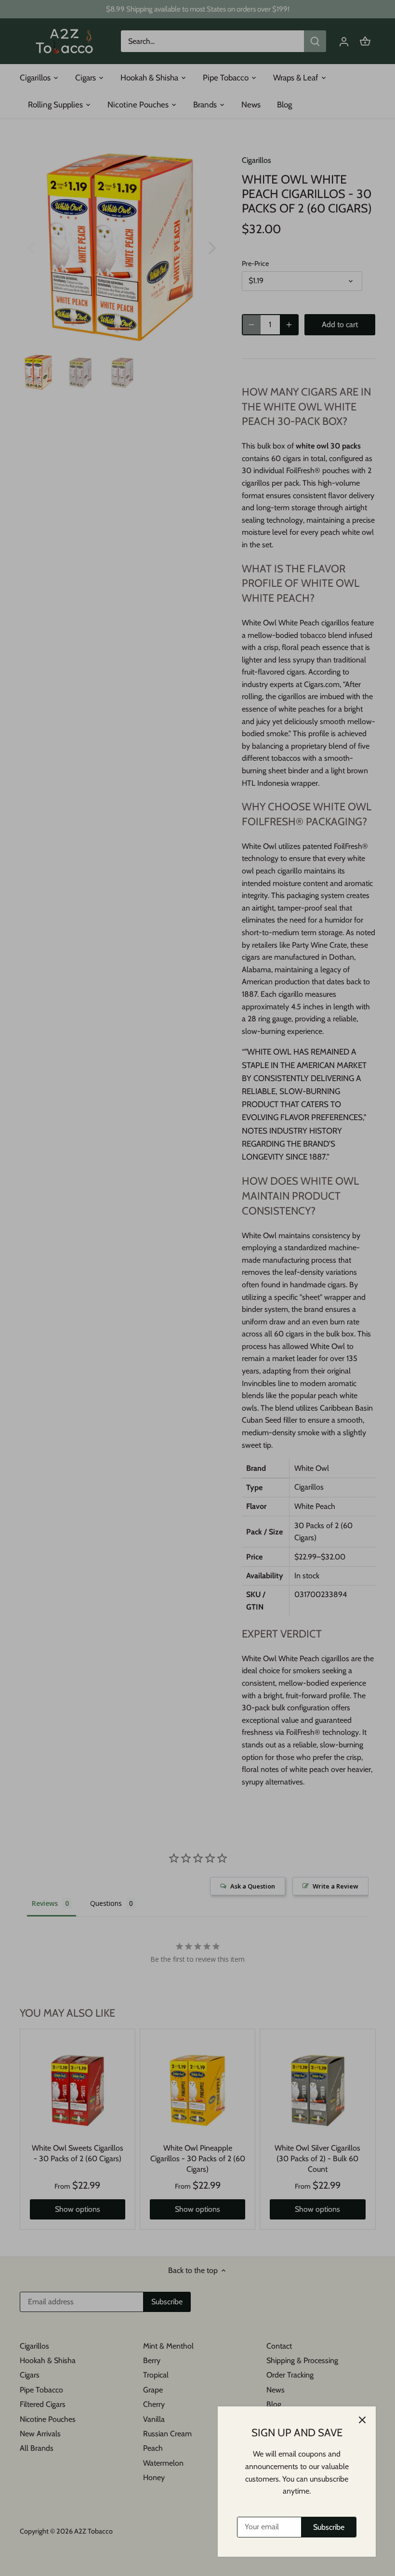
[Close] (362, 2420)
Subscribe (329, 2527)
